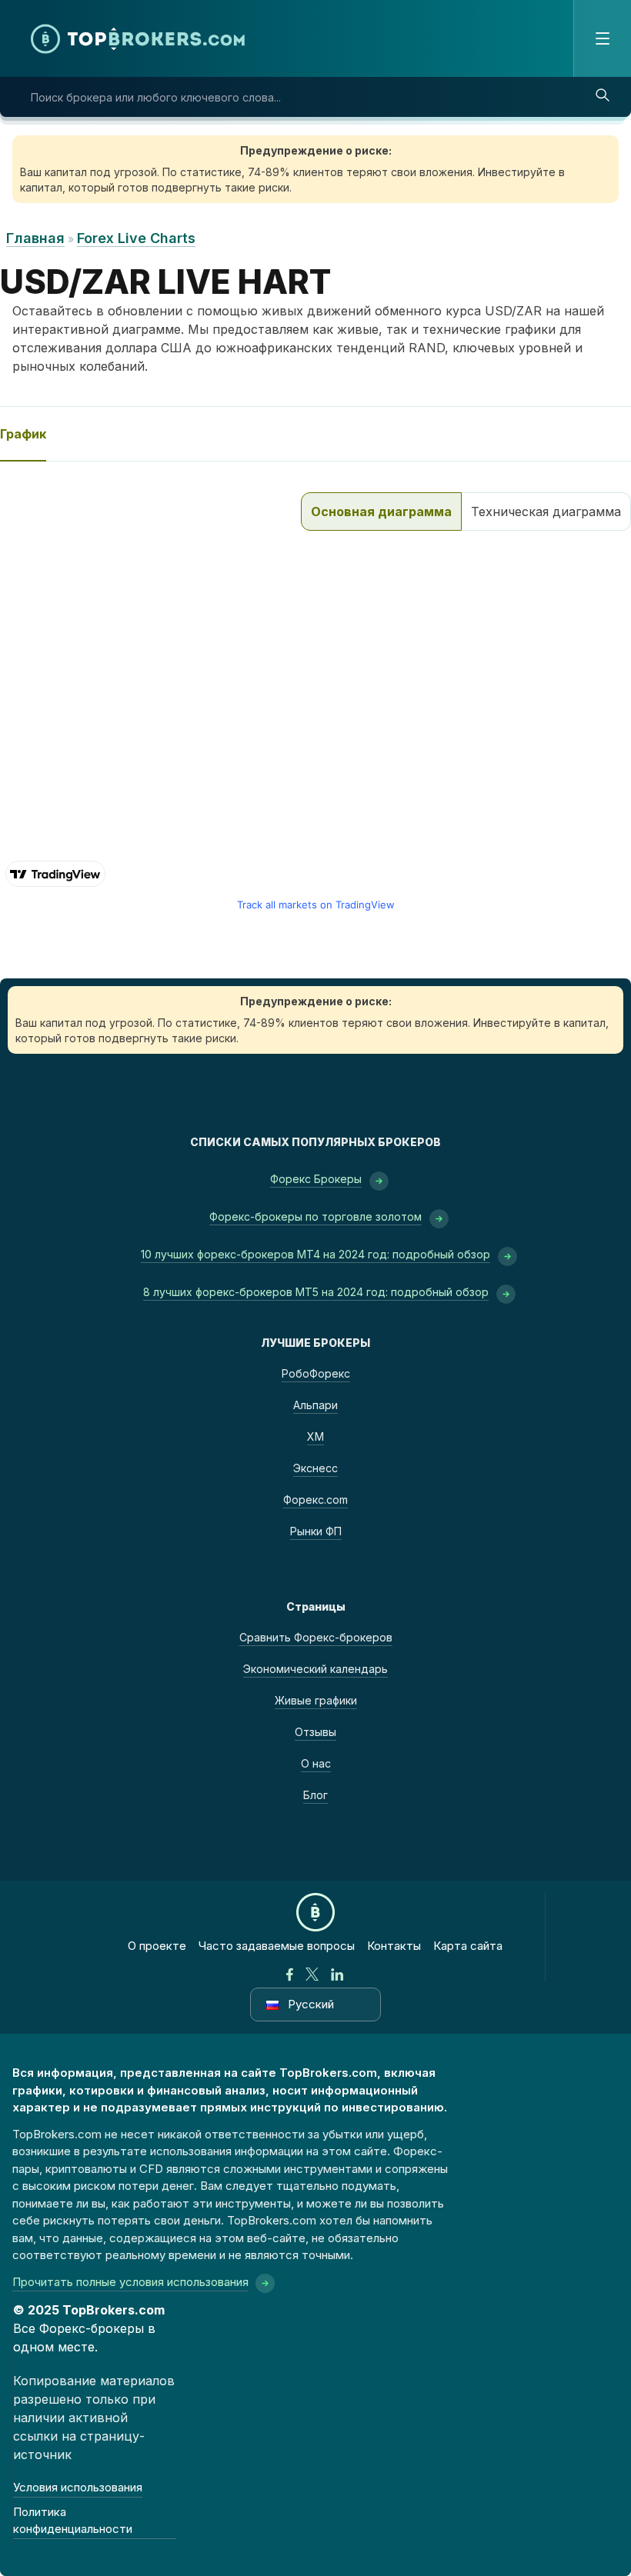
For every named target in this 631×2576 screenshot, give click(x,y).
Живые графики (316, 1700)
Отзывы (315, 1732)
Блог (315, 1795)
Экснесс (315, 1468)
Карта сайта (468, 1946)
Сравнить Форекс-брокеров (316, 1637)
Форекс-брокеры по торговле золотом (315, 1216)
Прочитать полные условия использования (130, 2282)
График (23, 434)
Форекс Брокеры (316, 1179)
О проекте (157, 1946)
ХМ (315, 1436)
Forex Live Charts (136, 238)
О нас (316, 1763)
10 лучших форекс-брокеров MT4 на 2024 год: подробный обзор (315, 1254)
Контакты (394, 1946)
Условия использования (78, 2487)
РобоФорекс (316, 1373)
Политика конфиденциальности (73, 2521)
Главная (35, 238)
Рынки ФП (316, 1531)
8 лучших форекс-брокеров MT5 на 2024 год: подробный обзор (316, 1292)
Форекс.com (315, 1500)
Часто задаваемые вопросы (277, 1946)
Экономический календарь (315, 1669)
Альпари (315, 1405)
